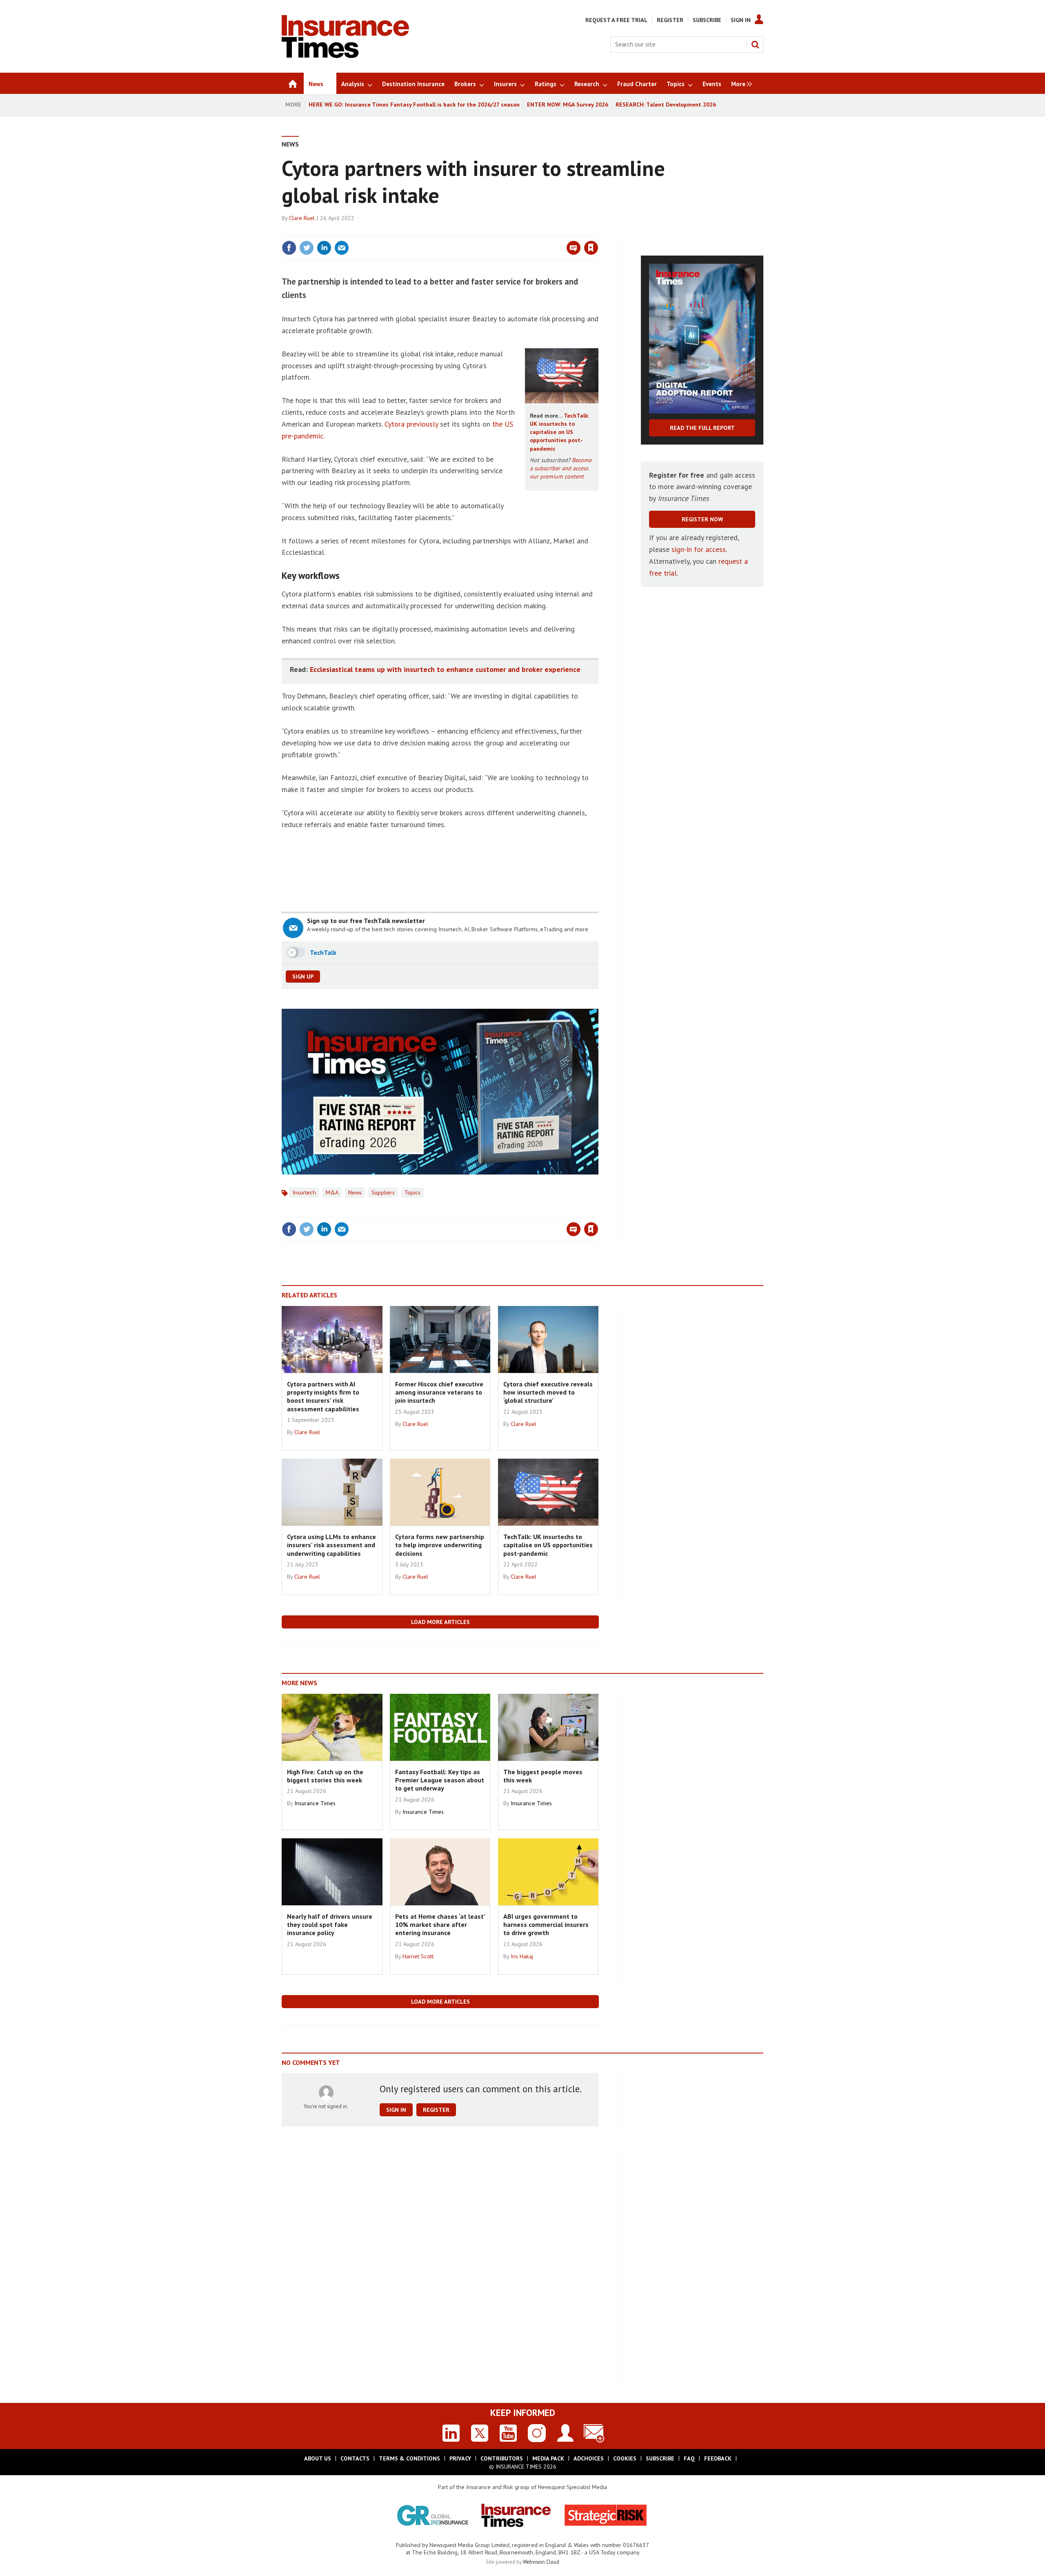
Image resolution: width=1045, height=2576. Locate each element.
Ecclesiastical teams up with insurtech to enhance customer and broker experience (445, 669)
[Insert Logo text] (345, 56)
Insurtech (304, 1192)
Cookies (625, 2458)
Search (755, 44)
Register (670, 20)
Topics (412, 1192)
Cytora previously (411, 424)
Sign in (495, 231)
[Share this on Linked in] (324, 248)
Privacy (460, 2458)
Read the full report (702, 428)
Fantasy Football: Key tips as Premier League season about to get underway (440, 1780)
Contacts (355, 2458)
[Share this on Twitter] (307, 248)
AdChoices (589, 2458)
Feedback (718, 2458)
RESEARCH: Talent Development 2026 (666, 105)
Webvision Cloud (541, 2562)
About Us (318, 2458)
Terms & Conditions (409, 2458)
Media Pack (548, 2458)
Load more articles (440, 1622)
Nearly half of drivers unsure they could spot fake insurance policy (330, 1925)
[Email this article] (342, 248)
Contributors (502, 2458)
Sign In (741, 20)
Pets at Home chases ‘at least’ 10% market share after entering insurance (440, 1925)
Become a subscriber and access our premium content (561, 468)
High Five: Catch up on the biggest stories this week (325, 1776)
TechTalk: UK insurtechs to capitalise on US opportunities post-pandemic (559, 432)
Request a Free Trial (616, 20)
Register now (702, 519)
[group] (739, 83)
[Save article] (591, 248)
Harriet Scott (418, 1956)
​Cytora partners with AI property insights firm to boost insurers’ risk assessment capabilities (323, 1396)
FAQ (689, 2458)
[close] (598, 231)
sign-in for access (699, 549)
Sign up (303, 977)
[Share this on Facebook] (289, 248)
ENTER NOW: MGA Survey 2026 (568, 105)
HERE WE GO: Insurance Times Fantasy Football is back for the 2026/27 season (414, 105)
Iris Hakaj (522, 1956)
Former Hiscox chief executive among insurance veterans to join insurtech (439, 1392)
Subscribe (707, 20)
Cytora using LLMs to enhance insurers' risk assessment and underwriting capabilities (331, 1545)
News (290, 144)
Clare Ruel (302, 218)
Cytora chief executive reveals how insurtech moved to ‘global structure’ (548, 1392)
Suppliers (383, 1192)
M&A (332, 1192)
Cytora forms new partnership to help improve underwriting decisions (440, 1545)
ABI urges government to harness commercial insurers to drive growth (546, 1925)
